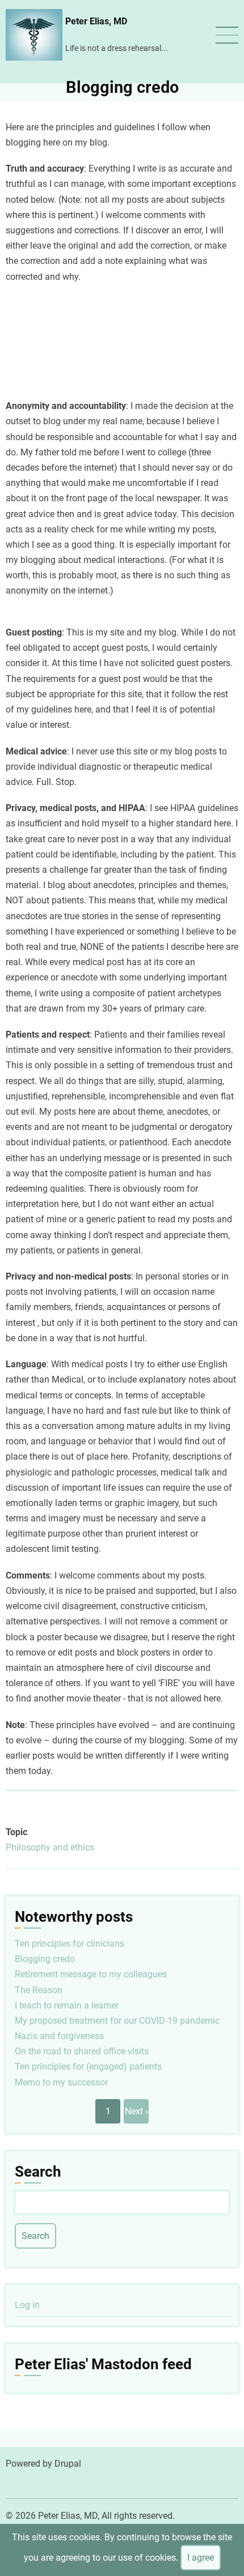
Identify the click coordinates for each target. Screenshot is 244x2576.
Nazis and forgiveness (59, 2036)
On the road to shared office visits (82, 2051)
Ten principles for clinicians (70, 1944)
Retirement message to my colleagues (91, 1974)
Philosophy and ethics (50, 1847)
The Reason (39, 1990)
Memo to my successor (61, 2082)
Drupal (68, 2464)
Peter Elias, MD (96, 21)
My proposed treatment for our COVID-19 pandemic (117, 2021)
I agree (201, 2558)
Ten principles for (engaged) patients (88, 2067)
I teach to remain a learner (67, 2005)
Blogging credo (45, 1959)
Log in (27, 2305)
